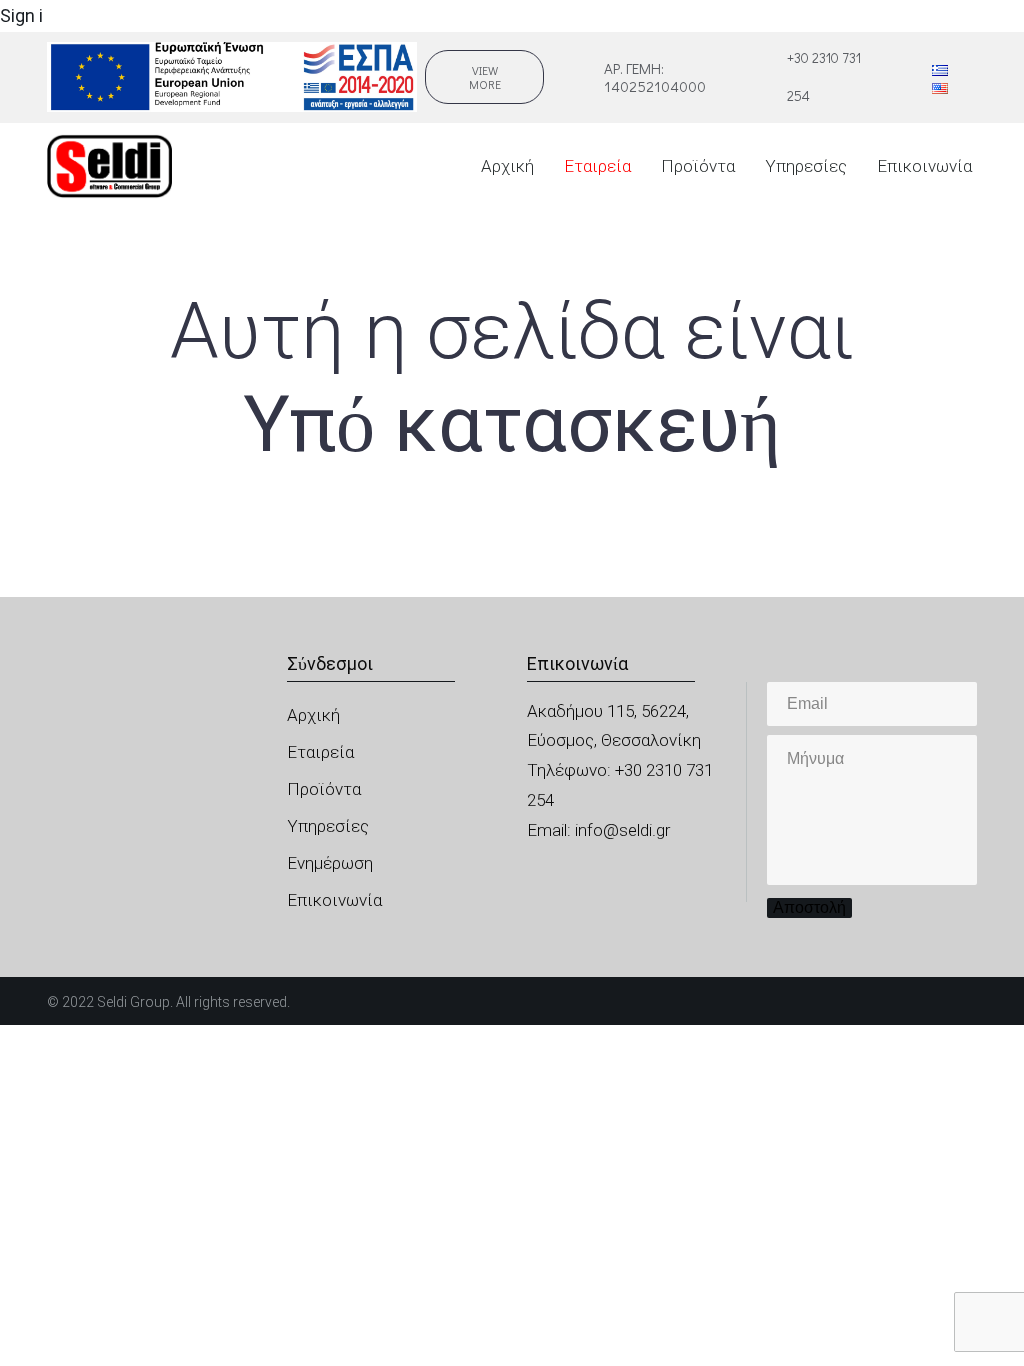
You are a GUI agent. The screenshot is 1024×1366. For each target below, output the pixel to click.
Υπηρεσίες (806, 166)
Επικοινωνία (924, 166)
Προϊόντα (698, 166)
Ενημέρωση (330, 863)
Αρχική (507, 166)
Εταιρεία (597, 166)
